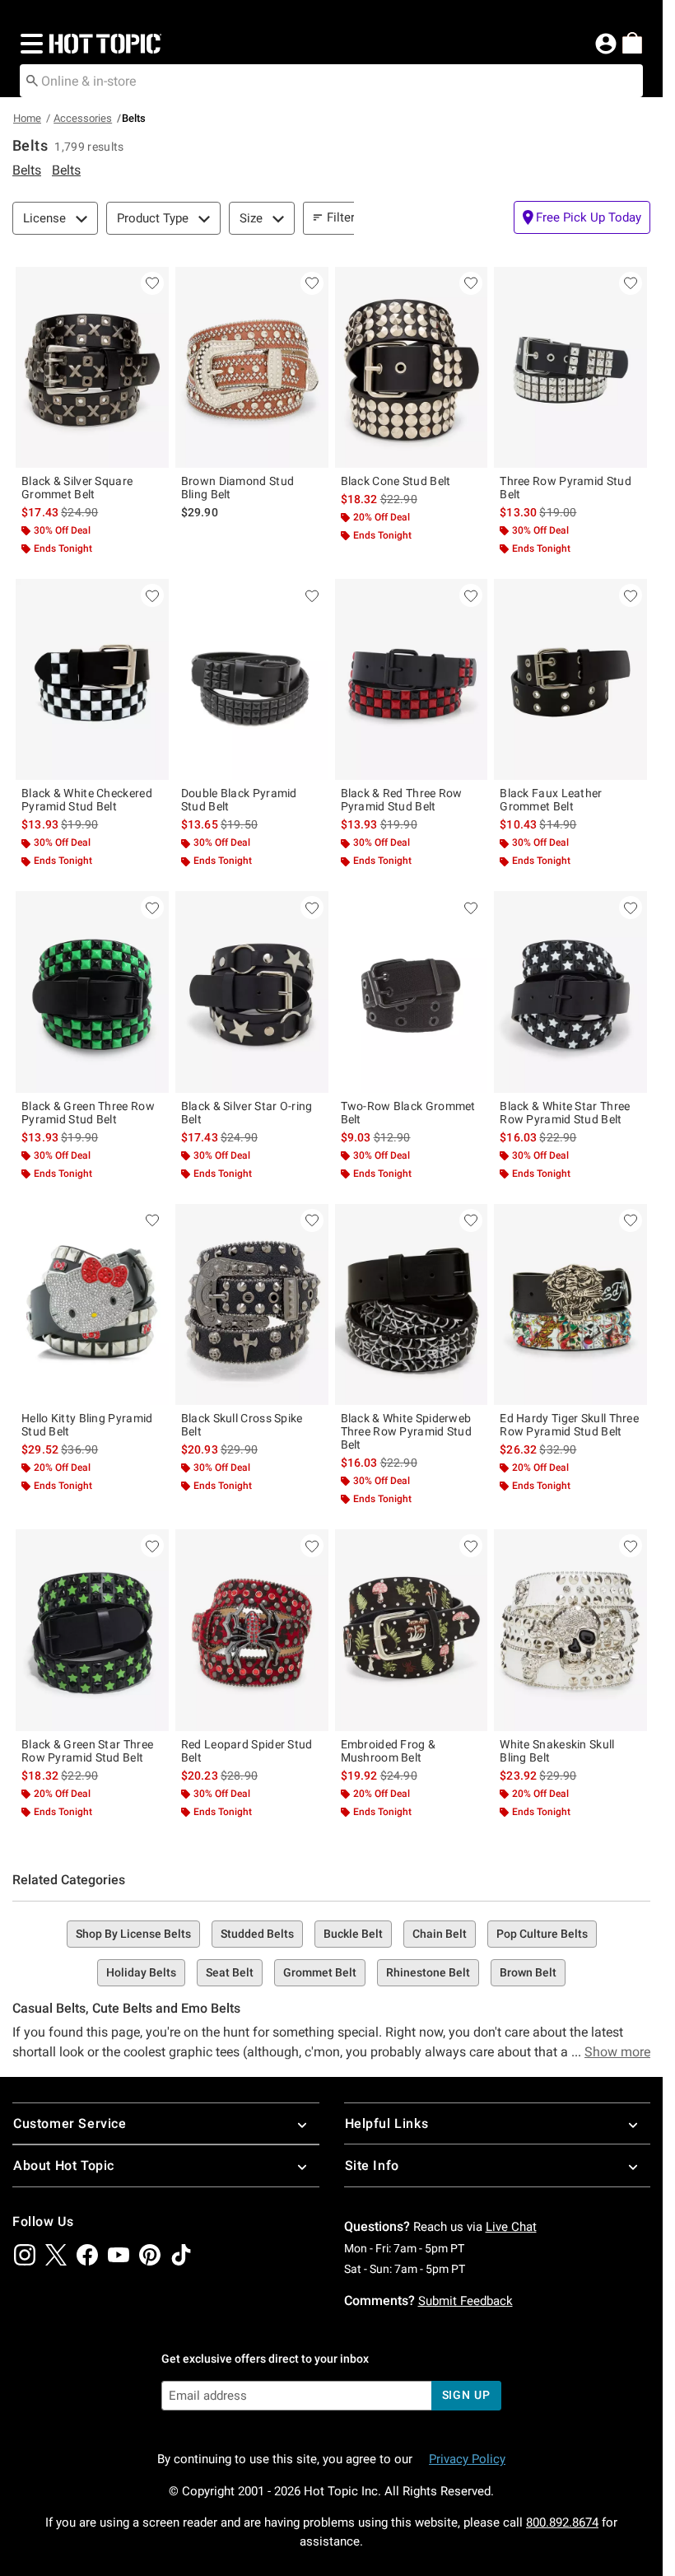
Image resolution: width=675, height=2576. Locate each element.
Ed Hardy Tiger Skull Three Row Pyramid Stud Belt (569, 1425)
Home (27, 118)
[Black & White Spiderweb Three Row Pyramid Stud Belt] (412, 1304)
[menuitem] (632, 43)
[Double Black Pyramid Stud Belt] (252, 679)
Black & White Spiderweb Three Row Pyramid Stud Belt (407, 1431)
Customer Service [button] (70, 2123)
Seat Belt (230, 1972)
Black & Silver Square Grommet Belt (77, 488)
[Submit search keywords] (32, 80)
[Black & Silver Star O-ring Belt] (252, 992)
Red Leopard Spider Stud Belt (247, 1751)
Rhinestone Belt (428, 1972)
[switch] (582, 217)
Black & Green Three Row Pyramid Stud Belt (88, 1113)
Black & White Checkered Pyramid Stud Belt (87, 800)
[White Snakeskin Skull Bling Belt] (570, 1630)
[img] (25, 2255)
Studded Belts (257, 1934)
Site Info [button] (372, 2165)
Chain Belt (440, 1934)
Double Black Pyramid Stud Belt (239, 800)
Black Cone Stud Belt (396, 481)
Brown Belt (528, 1972)
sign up (466, 2395)
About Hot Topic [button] (64, 2165)
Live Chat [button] (511, 2227)
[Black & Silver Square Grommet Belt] (92, 367)
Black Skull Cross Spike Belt (242, 1425)
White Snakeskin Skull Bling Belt (557, 1751)
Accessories (83, 118)
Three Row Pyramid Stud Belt (566, 488)
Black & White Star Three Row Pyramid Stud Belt (565, 1113)
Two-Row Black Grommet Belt (408, 1113)
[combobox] (331, 81)
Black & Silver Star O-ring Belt (247, 1113)
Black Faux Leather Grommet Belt (551, 800)
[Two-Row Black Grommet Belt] (412, 992)
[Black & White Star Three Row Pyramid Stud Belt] (570, 992)
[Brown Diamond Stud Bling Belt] (252, 367)
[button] (28, 44)
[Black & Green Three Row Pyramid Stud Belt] (92, 992)
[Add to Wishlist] (152, 283)
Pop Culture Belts (542, 1934)
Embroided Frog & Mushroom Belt (389, 1751)
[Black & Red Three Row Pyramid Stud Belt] (412, 679)
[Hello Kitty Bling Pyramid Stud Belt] (92, 1304)
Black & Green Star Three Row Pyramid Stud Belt (87, 1751)
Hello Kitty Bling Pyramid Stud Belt (87, 1425)
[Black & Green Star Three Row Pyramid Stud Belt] (92, 1630)
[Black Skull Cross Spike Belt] (252, 1304)
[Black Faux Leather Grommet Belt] (570, 679)
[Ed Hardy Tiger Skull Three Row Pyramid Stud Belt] (570, 1304)
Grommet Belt (320, 1972)
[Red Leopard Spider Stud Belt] (252, 1630)
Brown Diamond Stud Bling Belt (237, 488)
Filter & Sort (359, 217)
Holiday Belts (141, 1972)
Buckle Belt (353, 1934)
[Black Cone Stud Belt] (412, 367)
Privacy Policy (467, 2459)
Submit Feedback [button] (466, 2301)
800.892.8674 (562, 2522)
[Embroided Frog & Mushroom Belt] (412, 1630)
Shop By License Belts (133, 1934)
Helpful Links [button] (387, 2123)
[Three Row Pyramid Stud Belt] (570, 367)
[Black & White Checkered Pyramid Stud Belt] (92, 679)
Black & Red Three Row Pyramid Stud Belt (402, 800)
